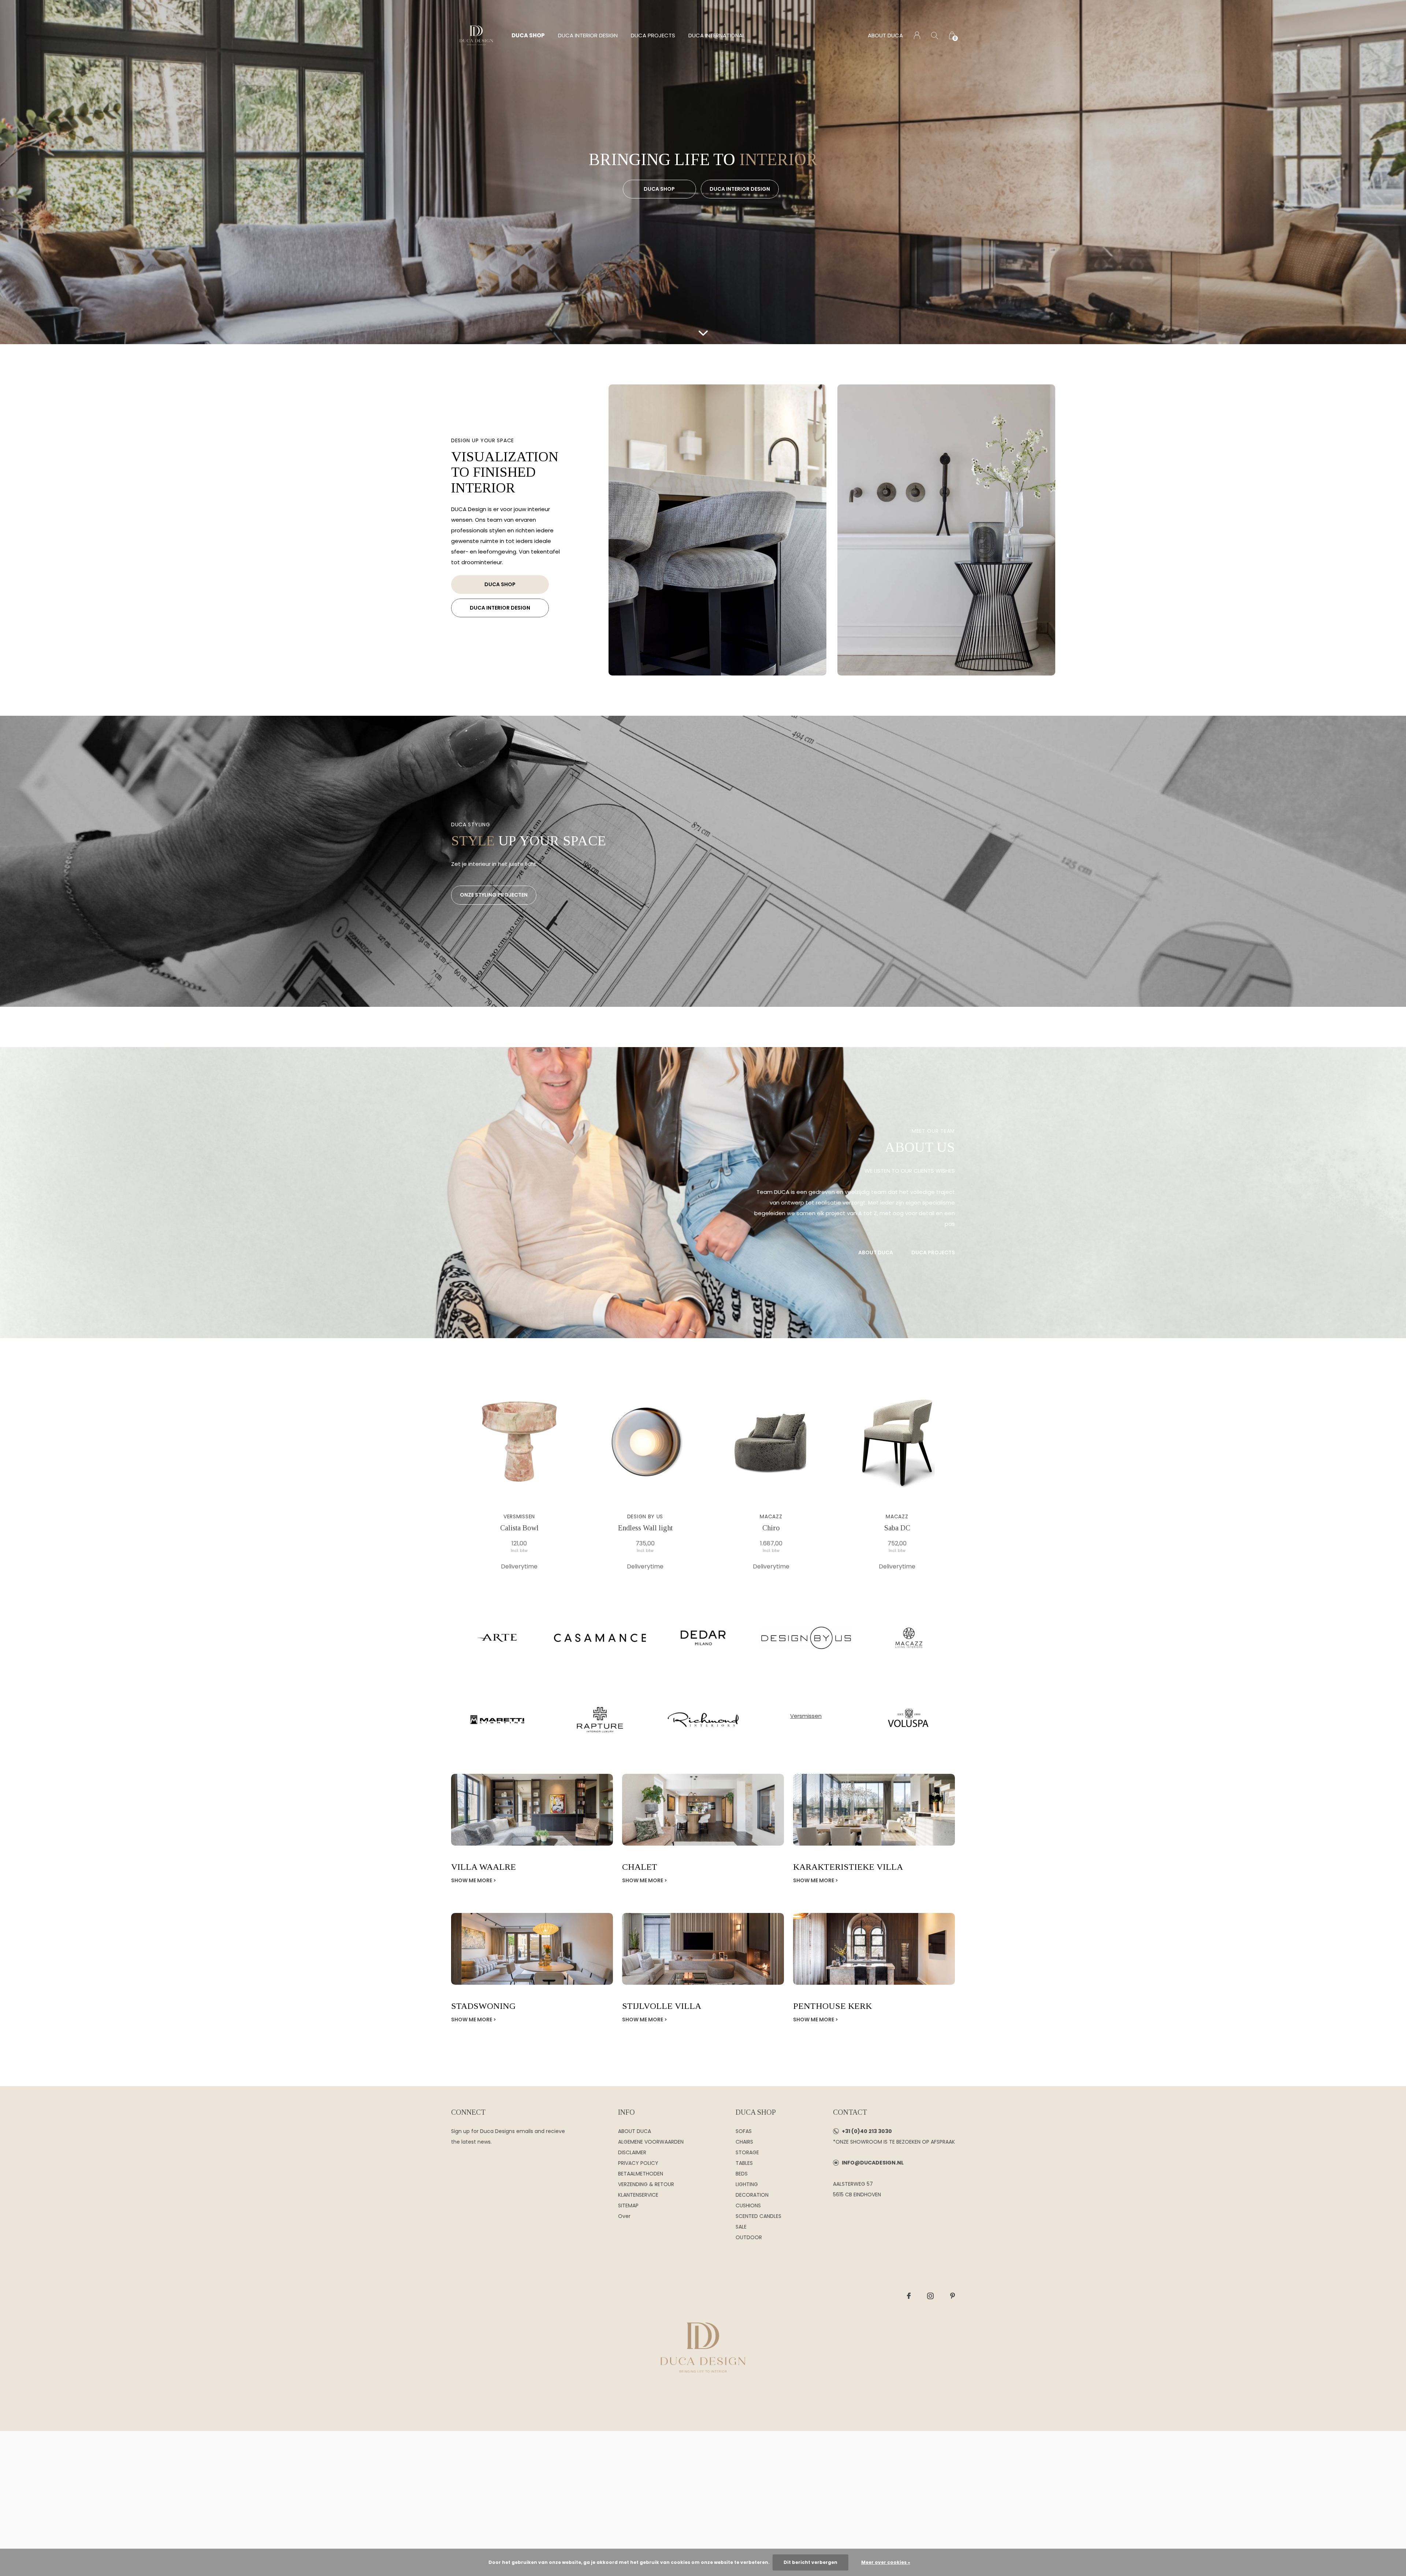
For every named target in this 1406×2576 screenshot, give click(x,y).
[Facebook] (909, 2296)
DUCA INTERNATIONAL (717, 35)
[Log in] (917, 35)
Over (624, 2216)
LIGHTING (747, 2184)
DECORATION (752, 2195)
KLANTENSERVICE (638, 2195)
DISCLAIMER (632, 2152)
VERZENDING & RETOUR (646, 2184)
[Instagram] (930, 2296)
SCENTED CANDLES (758, 2216)
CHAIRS (744, 2142)
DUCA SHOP (528, 35)
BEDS (742, 2174)
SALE (741, 2227)
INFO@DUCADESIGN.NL (873, 2163)
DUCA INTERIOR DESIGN (588, 35)
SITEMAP (628, 2205)
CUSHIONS (748, 2205)
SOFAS (744, 2131)
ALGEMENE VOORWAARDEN (651, 2142)
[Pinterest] (953, 2296)
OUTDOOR (749, 2237)
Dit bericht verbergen (810, 2562)
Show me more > (474, 1880)
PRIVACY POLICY (638, 2163)
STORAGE (747, 2152)
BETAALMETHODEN (641, 2174)
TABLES (744, 2163)
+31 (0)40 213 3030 (867, 2131)
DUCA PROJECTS (653, 35)
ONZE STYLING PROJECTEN (494, 895)
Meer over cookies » (886, 2562)
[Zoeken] (935, 35)
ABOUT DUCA (885, 35)
